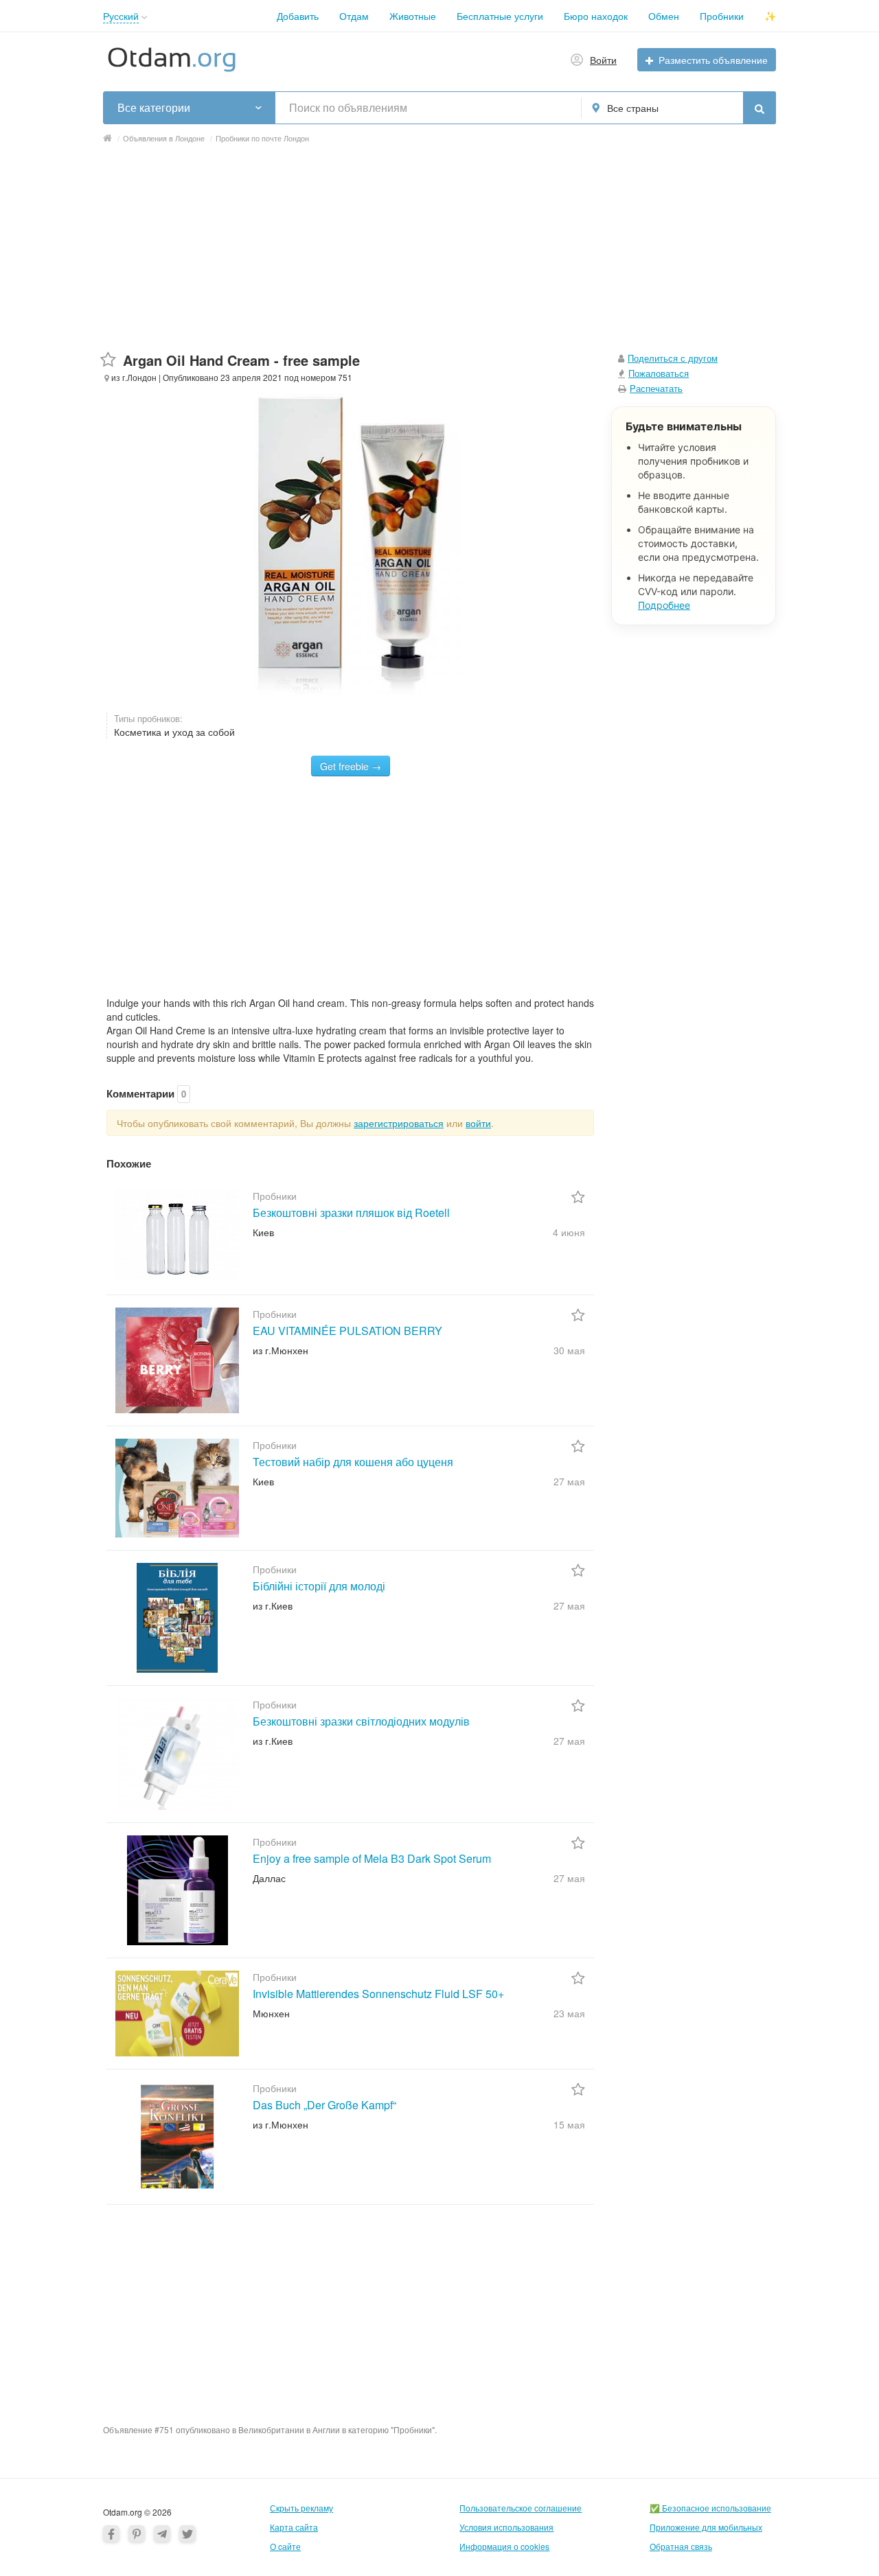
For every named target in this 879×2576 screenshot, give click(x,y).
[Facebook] (111, 2533)
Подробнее (664, 605)
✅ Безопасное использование (710, 2508)
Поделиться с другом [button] (673, 358)
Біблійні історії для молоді (319, 1586)
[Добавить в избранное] (108, 360)
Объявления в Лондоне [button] (164, 138)
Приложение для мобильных (706, 2527)
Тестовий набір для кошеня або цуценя (353, 1462)
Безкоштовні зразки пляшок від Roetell (351, 1212)
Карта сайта (294, 2527)
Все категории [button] (154, 108)
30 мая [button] (569, 1350)
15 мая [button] (569, 2124)
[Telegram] (162, 2533)
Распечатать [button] (656, 388)
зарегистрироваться (399, 1123)
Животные (413, 16)
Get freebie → (351, 766)
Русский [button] (121, 16)
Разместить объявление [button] (713, 60)
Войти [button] (603, 60)
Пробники (722, 16)
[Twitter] (187, 2533)
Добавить (298, 16)
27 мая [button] (569, 1481)
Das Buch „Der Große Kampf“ (324, 2105)
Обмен (664, 16)
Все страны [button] (633, 108)
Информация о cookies (504, 2546)
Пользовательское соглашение (521, 2508)
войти (478, 1123)
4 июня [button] (569, 1232)
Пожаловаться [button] (659, 373)
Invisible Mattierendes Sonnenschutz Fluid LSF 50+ (378, 1994)
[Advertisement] (439, 255)
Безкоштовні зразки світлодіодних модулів (361, 1721)
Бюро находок (596, 16)
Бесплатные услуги (500, 16)
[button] (145, 18)
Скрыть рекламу (301, 2508)
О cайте (285, 2546)
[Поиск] (760, 108)
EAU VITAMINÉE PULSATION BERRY (347, 1331)
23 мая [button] (569, 2013)
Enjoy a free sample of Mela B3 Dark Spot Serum (372, 1858)
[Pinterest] (137, 2533)
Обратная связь (681, 2546)
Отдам (354, 16)
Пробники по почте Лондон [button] (262, 138)
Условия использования (506, 2527)
